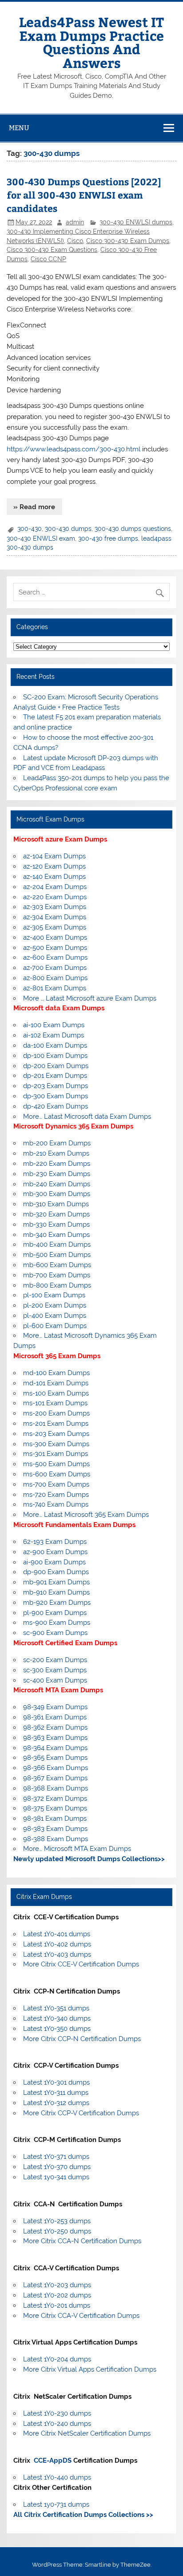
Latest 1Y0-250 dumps (57, 2231)
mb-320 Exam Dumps (56, 1214)
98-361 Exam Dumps (55, 1717)
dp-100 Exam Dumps (55, 1056)
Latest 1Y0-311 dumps (56, 2093)
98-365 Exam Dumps (55, 1758)
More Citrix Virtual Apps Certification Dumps (90, 2369)
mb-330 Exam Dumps (56, 1224)
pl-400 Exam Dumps (55, 1316)
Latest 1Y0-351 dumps (56, 2008)
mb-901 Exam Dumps (56, 1582)
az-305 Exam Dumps (55, 927)
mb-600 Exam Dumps (57, 1265)
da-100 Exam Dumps (55, 1045)
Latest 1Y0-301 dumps (56, 2082)
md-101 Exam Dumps (56, 1383)
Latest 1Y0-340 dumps (57, 2018)
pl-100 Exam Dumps (54, 1295)
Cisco (75, 241)
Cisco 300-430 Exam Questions (52, 250)
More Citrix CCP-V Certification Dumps (81, 2113)
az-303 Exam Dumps (55, 907)
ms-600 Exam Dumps (57, 1474)
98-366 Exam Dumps (56, 1768)
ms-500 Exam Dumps (56, 1464)
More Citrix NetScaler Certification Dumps (87, 2433)
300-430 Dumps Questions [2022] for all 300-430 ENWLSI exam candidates (84, 195)
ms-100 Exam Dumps (56, 1393)
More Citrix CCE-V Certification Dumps (81, 1964)
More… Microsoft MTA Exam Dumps (77, 1849)
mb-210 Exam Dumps (56, 1153)
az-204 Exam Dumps (55, 887)
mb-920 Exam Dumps (57, 1603)
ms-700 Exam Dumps (56, 1484)
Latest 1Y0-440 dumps (57, 2477)
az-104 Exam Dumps (54, 856)
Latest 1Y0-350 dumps (57, 2029)
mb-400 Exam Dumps (57, 1244)
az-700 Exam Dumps (55, 968)
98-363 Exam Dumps (55, 1738)
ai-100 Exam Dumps (54, 1025)
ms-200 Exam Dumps (56, 1413)
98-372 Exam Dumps (55, 1798)
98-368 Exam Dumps (56, 1788)
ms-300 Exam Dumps (56, 1444)
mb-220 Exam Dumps (57, 1164)
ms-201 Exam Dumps (56, 1424)
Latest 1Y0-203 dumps (57, 2285)
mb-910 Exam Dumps (56, 1592)
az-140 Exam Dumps (54, 877)
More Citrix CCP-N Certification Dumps (82, 2039)
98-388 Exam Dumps (56, 1839)
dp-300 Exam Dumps (56, 1096)
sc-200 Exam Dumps (55, 1660)
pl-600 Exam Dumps (55, 1326)
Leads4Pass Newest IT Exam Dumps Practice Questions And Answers (91, 42)
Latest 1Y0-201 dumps (57, 2305)
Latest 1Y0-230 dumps (57, 2413)
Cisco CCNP (48, 259)
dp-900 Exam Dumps (56, 1572)
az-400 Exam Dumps (55, 937)
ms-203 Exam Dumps (56, 1434)
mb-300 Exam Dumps (57, 1194)
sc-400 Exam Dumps (55, 1680)
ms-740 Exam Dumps (56, 1504)
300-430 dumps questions (133, 529)
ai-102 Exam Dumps (54, 1035)
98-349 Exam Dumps (55, 1707)
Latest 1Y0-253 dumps (57, 2221)
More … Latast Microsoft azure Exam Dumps (90, 998)
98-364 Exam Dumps (55, 1748)
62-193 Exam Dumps (55, 1542)
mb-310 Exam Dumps (56, 1204)
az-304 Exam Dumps (55, 917)
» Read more (34, 507)
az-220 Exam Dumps (55, 897)
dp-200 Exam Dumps (56, 1066)
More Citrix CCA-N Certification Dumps (82, 2241)
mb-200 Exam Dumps (57, 1143)
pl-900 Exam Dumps (55, 1613)
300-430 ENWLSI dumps (136, 222)
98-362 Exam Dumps (55, 1727)
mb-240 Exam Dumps (57, 1184)
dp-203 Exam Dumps (56, 1086)
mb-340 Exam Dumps (56, 1235)
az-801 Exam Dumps (55, 988)
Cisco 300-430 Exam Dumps (128, 241)
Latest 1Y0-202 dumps (57, 2295)
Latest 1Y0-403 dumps (57, 1954)
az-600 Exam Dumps (55, 957)
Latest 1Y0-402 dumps (57, 1944)
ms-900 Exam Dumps (57, 1623)
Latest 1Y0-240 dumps (57, 2424)
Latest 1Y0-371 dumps (56, 2157)
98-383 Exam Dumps (55, 1829)
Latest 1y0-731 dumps (56, 2504)
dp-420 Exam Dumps (56, 1106)
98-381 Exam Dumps (55, 1818)
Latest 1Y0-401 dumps (57, 1934)
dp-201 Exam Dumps (55, 1076)
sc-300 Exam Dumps (55, 1670)
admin (75, 222)
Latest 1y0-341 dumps (56, 2177)
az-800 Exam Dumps (55, 978)
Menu (19, 128)
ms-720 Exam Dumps (56, 1495)
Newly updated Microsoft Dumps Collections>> (89, 1859)
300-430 (30, 529)
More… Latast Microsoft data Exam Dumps (87, 1117)
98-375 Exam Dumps (55, 1808)
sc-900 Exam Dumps (55, 1633)
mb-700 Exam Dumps (57, 1275)
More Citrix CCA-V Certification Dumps (81, 2316)
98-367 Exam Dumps (55, 1778)
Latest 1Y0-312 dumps (56, 2103)
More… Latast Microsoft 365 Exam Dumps (86, 1515)
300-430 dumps (68, 529)
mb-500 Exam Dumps (57, 1255)
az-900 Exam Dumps (55, 1552)
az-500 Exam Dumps (55, 948)
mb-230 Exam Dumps (57, 1174)
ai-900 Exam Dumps (54, 1562)
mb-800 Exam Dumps (57, 1285)
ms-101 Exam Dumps (55, 1403)
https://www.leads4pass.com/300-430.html (74, 449)
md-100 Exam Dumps (56, 1373)
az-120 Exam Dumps (54, 866)
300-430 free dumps (108, 538)
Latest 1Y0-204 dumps (57, 2359)
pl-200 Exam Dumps (55, 1305)
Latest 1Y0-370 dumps (57, 2167)
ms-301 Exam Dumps (56, 1454)
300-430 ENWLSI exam (41, 538)
